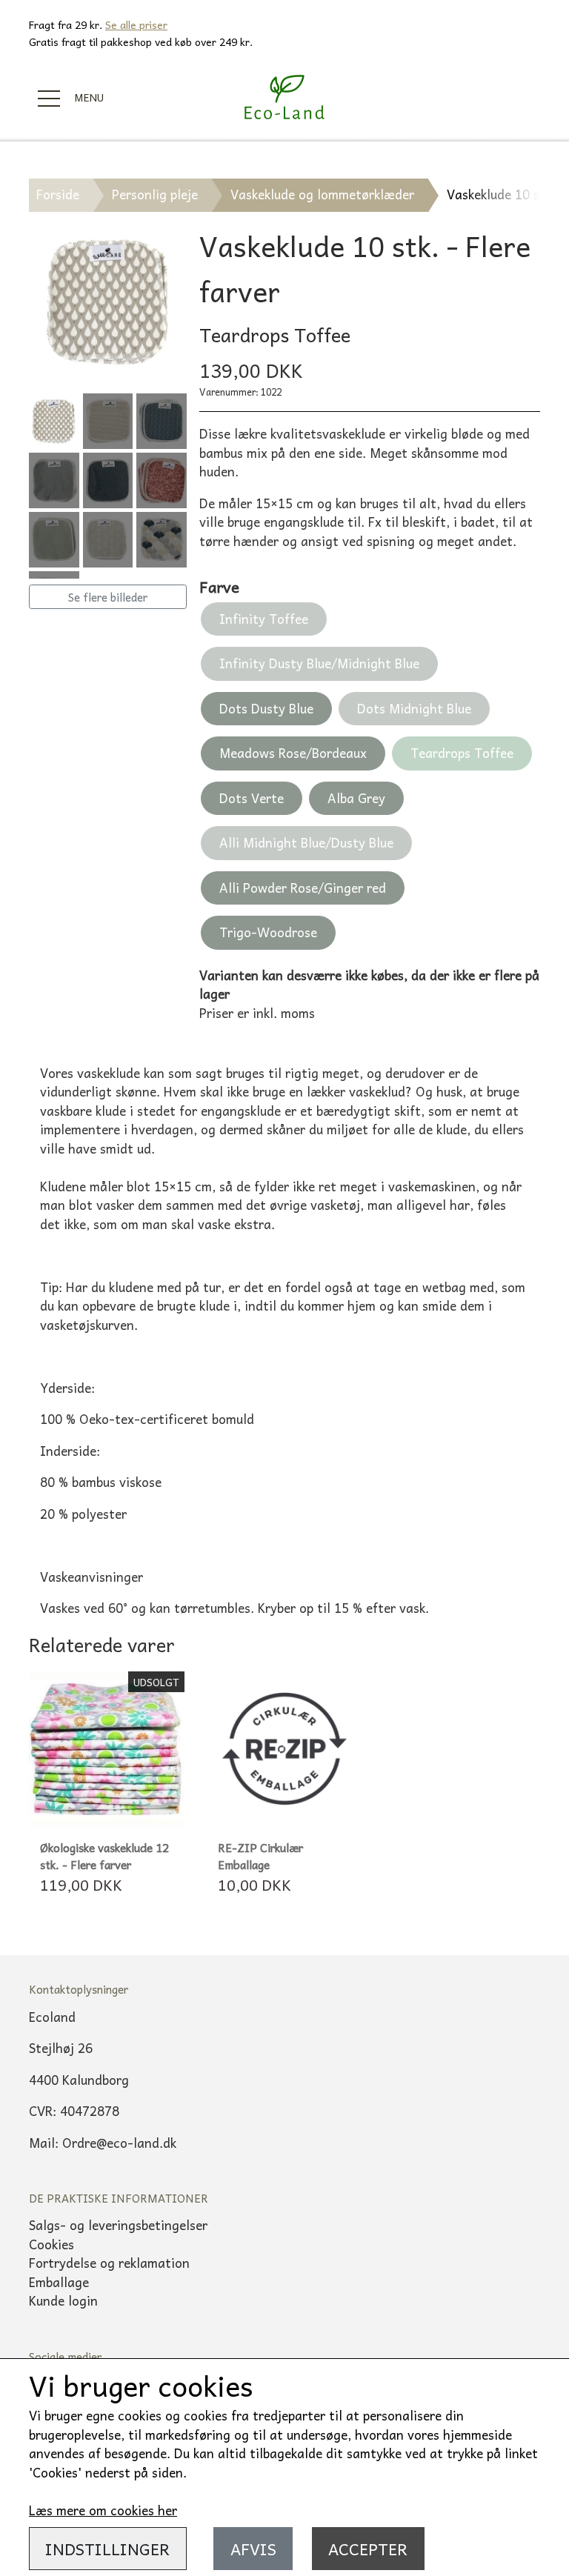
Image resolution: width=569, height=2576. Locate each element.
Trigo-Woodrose (268, 932)
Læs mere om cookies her (103, 2510)
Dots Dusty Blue (266, 708)
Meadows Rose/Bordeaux (293, 753)
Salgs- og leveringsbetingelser (118, 2225)
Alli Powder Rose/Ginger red (303, 888)
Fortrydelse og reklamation (109, 2263)
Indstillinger (107, 2549)
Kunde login (63, 2300)
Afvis (253, 2549)
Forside (58, 194)
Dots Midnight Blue (414, 708)
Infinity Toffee (264, 619)
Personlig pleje (155, 194)
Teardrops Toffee (462, 753)
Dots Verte (252, 798)
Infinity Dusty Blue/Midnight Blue (319, 663)
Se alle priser (136, 24)
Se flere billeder (108, 597)
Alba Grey (356, 798)
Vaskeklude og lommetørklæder (322, 194)
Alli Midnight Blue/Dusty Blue (306, 842)
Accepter (368, 2549)
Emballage (59, 2282)
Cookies (51, 2244)
